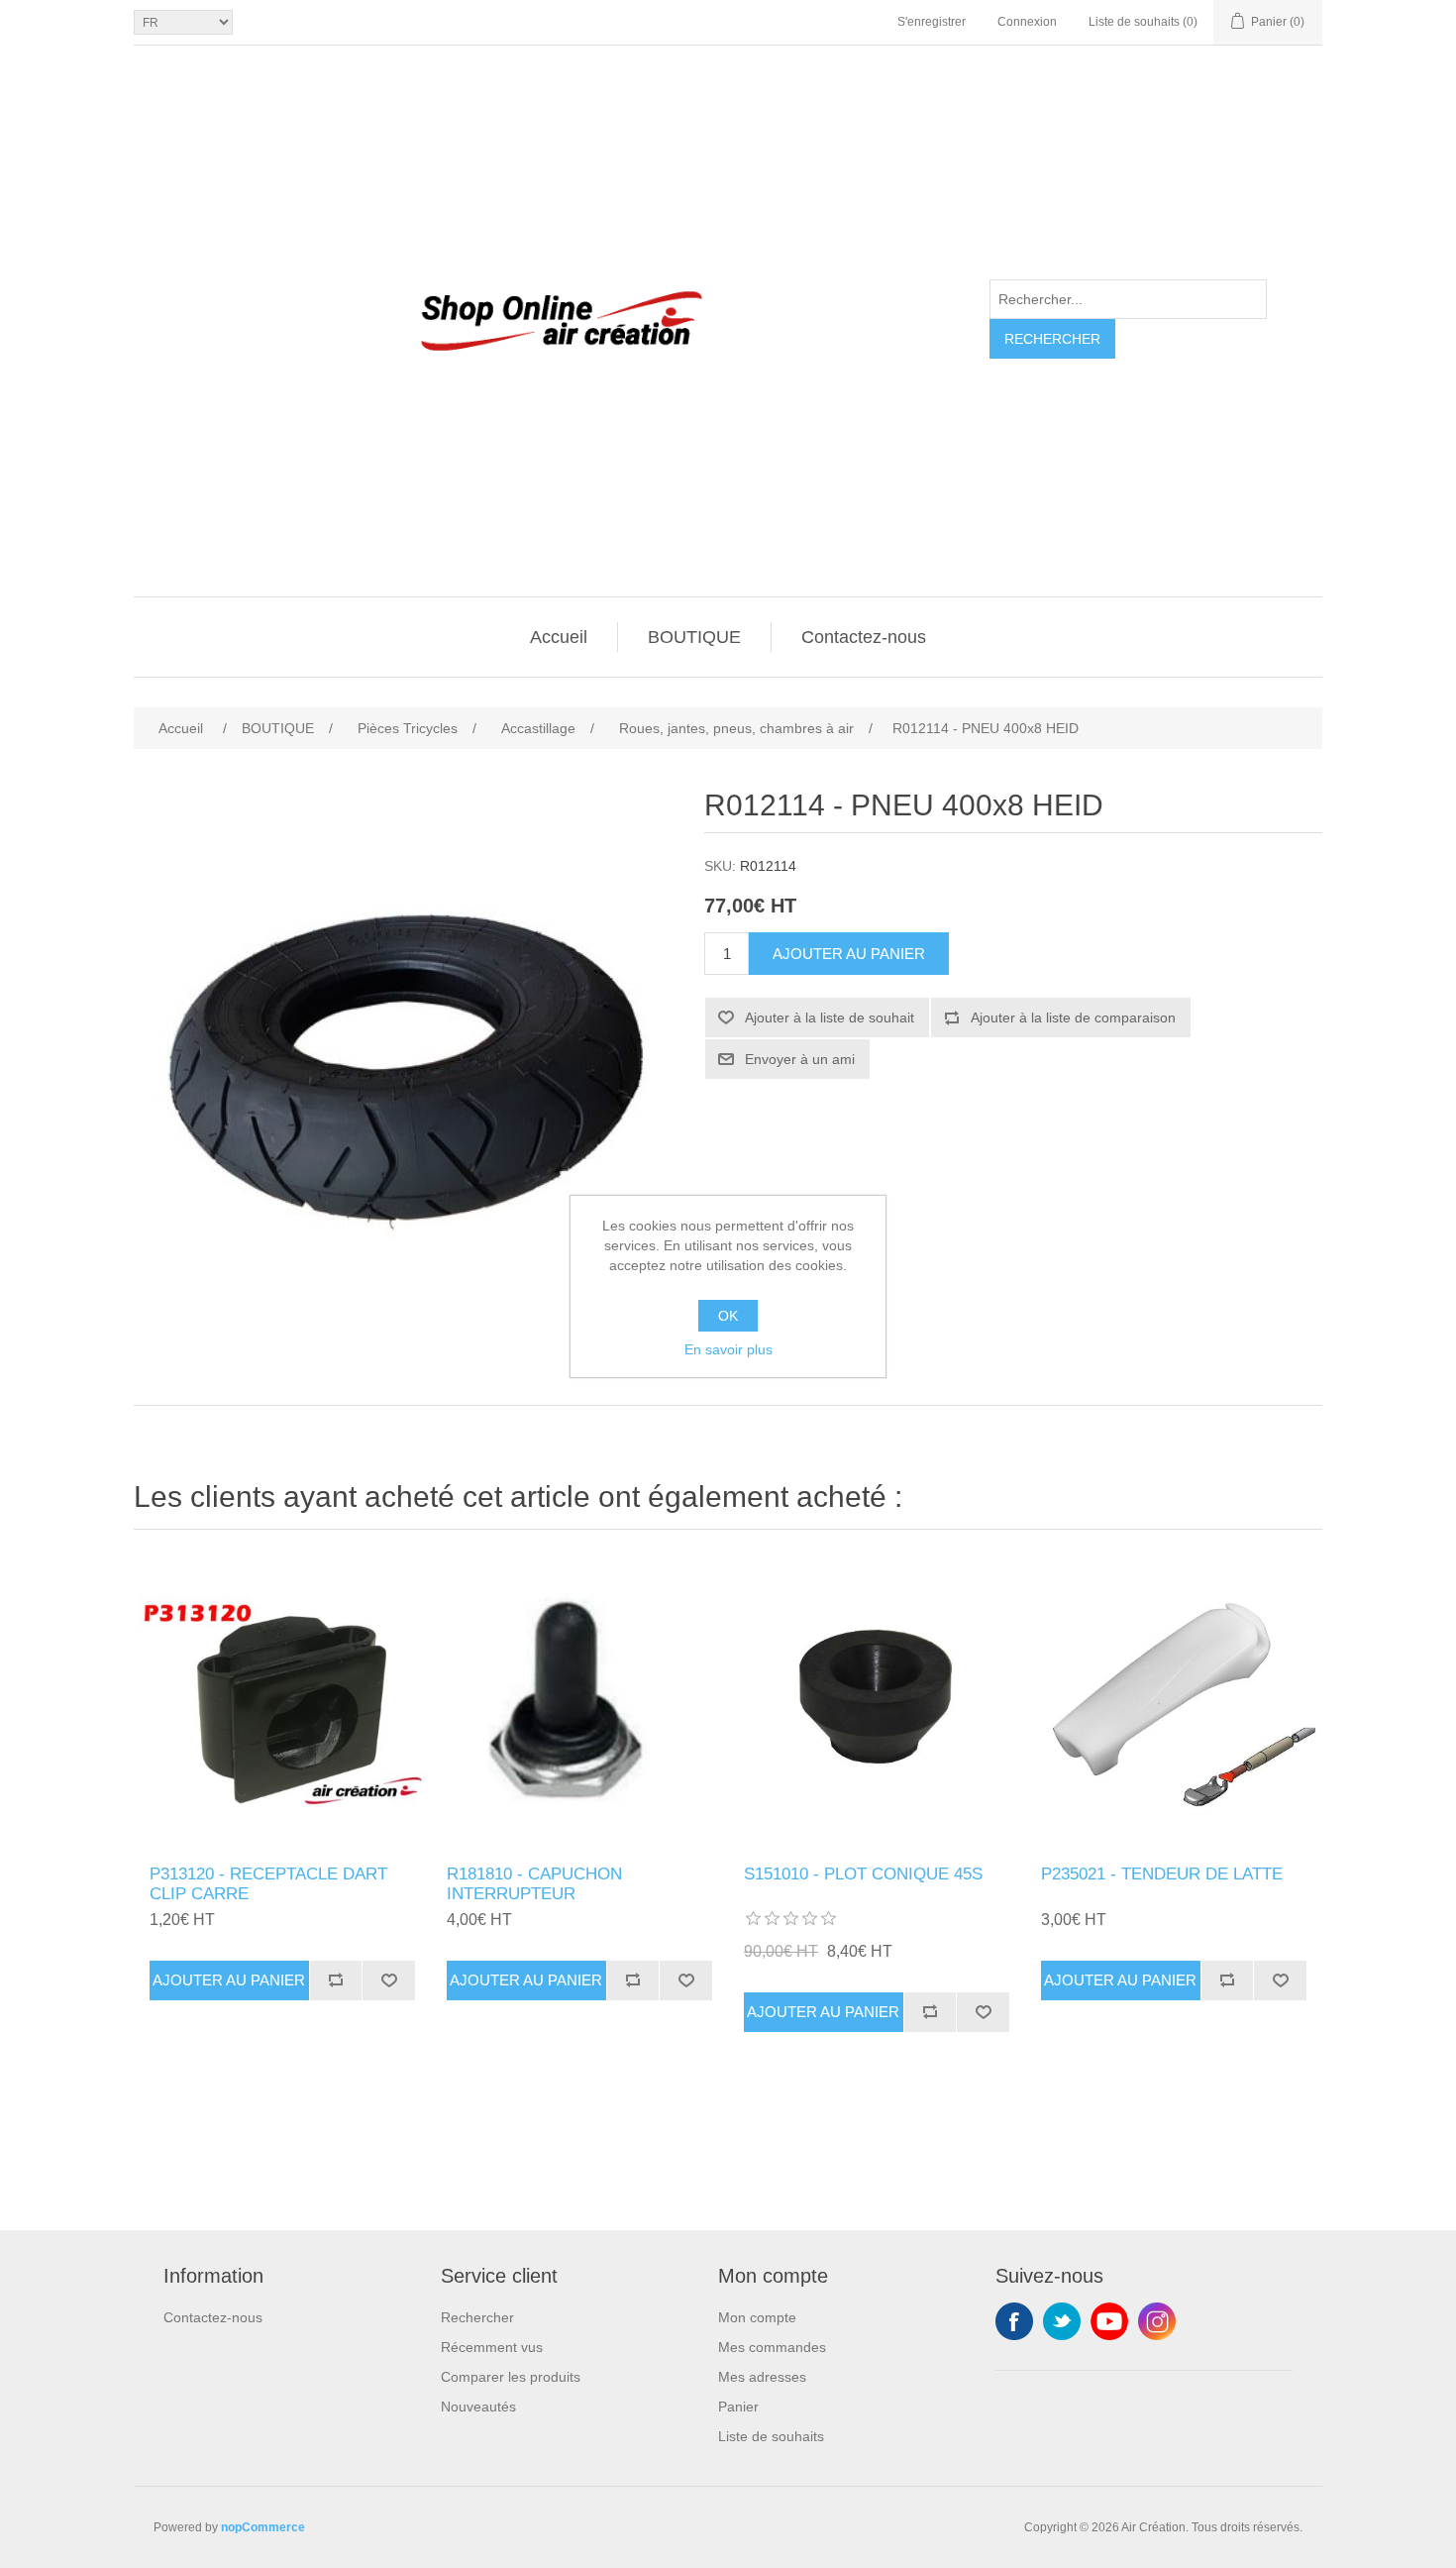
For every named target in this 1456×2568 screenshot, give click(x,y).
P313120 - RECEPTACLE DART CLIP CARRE (268, 1884)
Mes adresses (762, 2377)
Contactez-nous (864, 637)
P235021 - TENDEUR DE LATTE (1162, 1874)
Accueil (559, 637)
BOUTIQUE (694, 637)
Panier (738, 2407)
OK (728, 1316)
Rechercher (1052, 339)
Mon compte (757, 2317)
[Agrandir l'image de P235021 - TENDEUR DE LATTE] (1174, 1702)
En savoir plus (728, 1349)
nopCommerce (263, 2527)
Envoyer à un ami (800, 1059)
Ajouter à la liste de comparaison (1073, 1017)
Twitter (1062, 2321)
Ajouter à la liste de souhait (830, 1017)
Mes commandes (772, 2347)
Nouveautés (478, 2407)
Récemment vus (492, 2347)
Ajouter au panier (849, 954)
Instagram (1157, 2321)
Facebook (1014, 2321)
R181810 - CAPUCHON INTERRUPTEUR (534, 1884)
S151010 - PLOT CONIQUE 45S (863, 1874)
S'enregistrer (932, 22)
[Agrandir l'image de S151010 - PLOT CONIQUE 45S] (877, 1702)
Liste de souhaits (771, 2436)
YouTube (1109, 2321)
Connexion (1027, 22)
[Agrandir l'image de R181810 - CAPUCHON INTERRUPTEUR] (579, 1702)
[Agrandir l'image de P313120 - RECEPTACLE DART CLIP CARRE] (282, 1702)
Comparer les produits (511, 2377)
